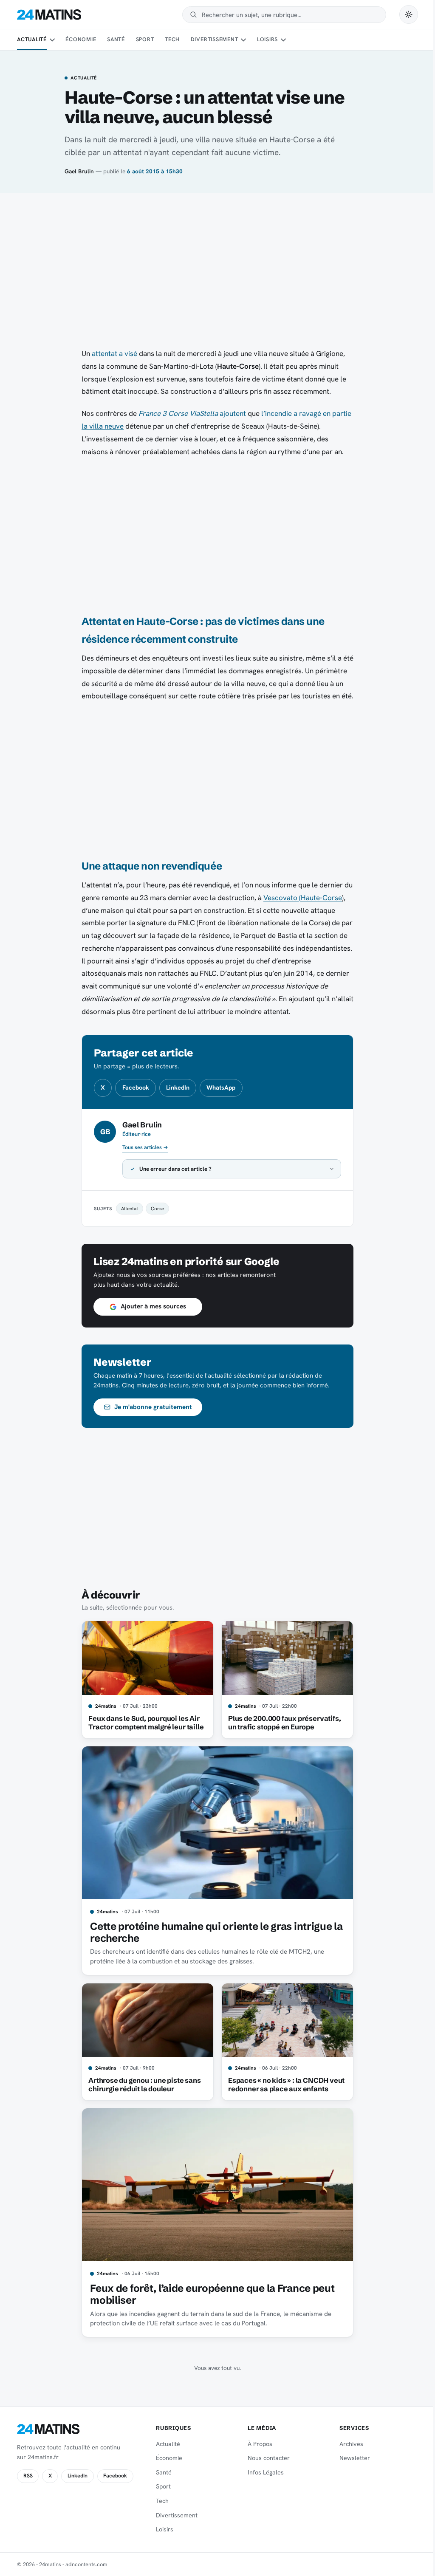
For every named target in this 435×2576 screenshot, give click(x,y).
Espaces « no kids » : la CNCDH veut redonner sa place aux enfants (283, 2085)
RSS (28, 2476)
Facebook (136, 1087)
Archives (346, 2444)
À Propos (256, 2444)
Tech (172, 39)
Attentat (127, 1208)
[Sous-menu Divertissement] (243, 40)
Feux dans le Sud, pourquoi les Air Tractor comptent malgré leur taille (143, 1723)
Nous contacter (265, 2458)
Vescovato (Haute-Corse (303, 898)
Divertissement (215, 39)
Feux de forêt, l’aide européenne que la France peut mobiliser (209, 2294)
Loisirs (267, 39)
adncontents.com (86, 2564)
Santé (116, 39)
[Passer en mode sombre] (409, 14)
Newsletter (350, 2458)
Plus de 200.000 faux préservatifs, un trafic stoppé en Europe (281, 1723)
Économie (81, 39)
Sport (145, 39)
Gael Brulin (79, 171)
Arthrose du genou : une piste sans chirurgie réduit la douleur (141, 2085)
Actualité (32, 39)
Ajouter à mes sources (150, 1306)
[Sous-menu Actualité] (52, 40)
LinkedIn (178, 1087)
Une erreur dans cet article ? (172, 1169)
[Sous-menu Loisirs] (283, 40)
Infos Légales (262, 2472)
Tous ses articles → (145, 1147)
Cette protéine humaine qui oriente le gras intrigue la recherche (213, 1932)
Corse (154, 1208)
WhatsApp (221, 1087)
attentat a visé (114, 353)
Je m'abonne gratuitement (150, 1407)
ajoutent (192, 413)
